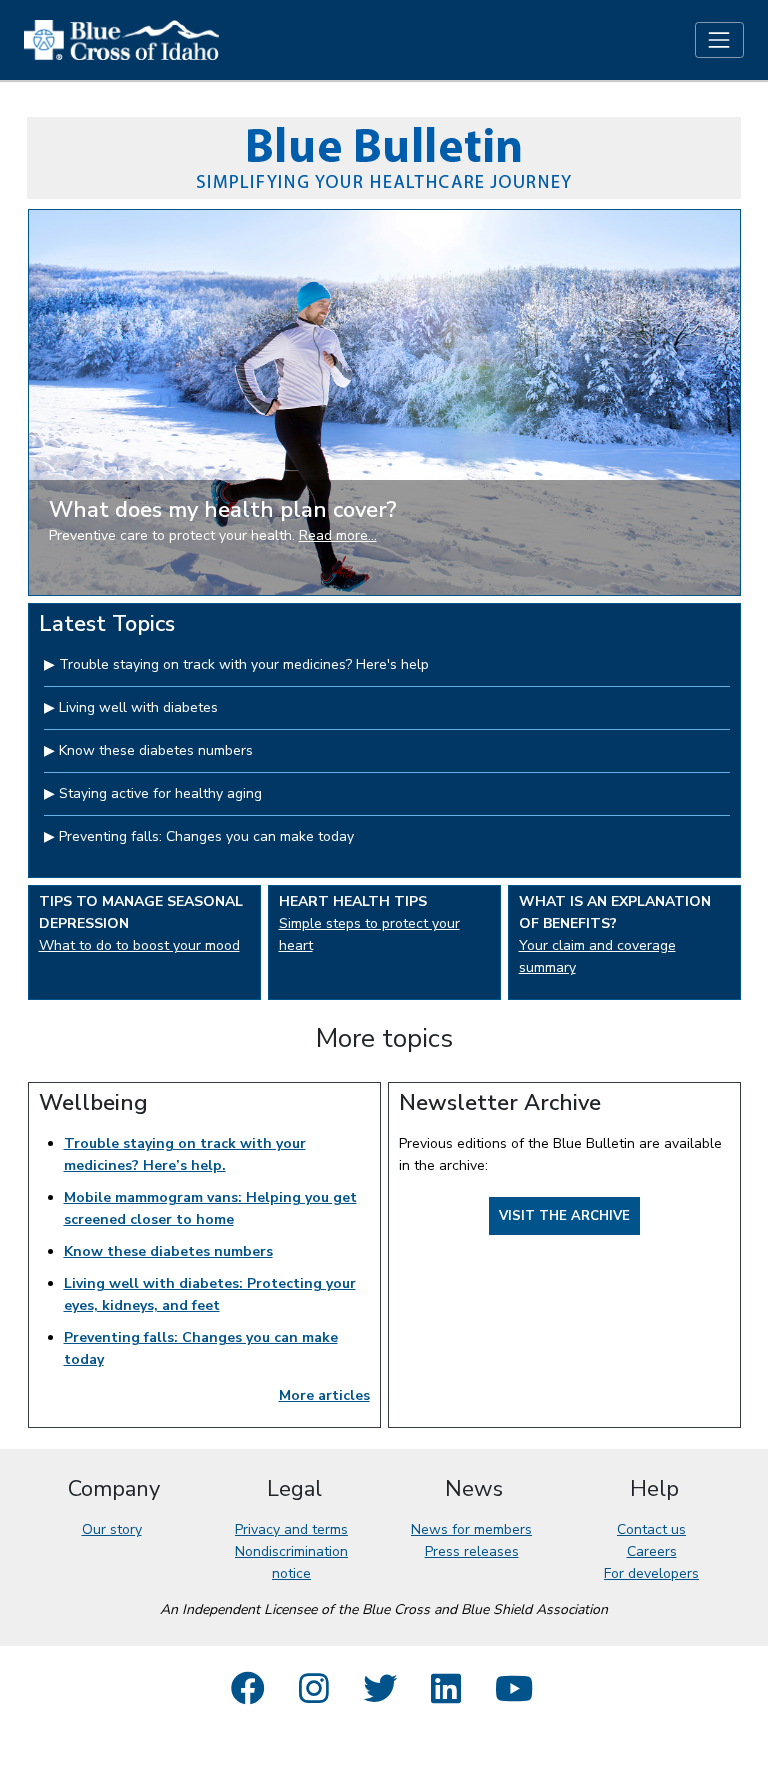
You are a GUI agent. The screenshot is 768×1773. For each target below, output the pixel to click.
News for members (471, 1529)
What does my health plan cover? (223, 510)
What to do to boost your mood (139, 945)
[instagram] (314, 1696)
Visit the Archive (564, 1216)
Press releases (472, 1551)
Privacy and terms (291, 1529)
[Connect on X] (380, 1696)
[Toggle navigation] (719, 39)
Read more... (338, 535)
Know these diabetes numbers (156, 750)
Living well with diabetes (138, 707)
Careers (652, 1551)
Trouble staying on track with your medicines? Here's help (244, 664)
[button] (82, 402)
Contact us (651, 1529)
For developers (651, 1573)
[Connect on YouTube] (514, 1696)
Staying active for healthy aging (160, 793)
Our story (112, 1529)
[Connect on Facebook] (248, 1696)
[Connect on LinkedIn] (446, 1696)
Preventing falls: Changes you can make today (206, 836)
